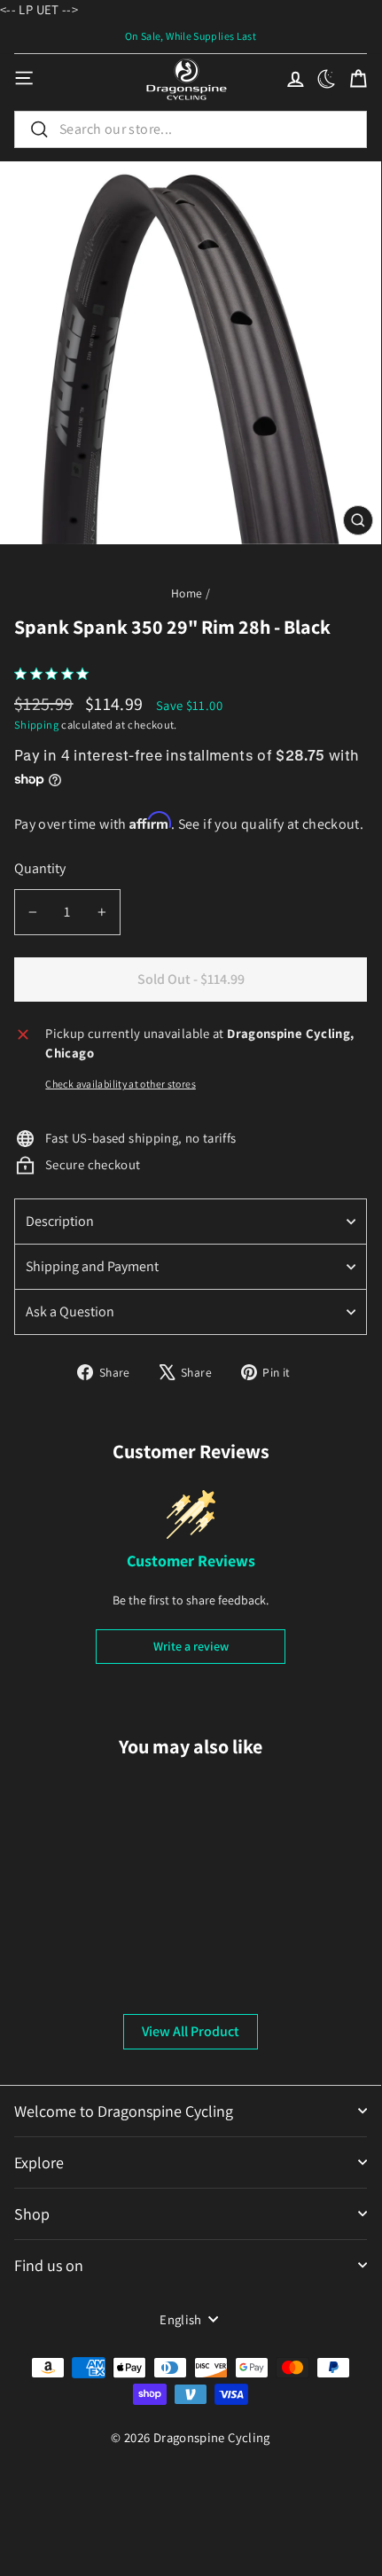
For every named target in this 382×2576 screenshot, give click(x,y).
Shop (32, 2214)
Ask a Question (70, 1311)
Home (187, 593)
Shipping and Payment (92, 1266)
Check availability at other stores (121, 1084)
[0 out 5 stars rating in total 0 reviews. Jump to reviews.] (56, 674)
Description (60, 1221)
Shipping (36, 725)
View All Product (191, 2031)
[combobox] (191, 129)
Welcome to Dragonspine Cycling (124, 2111)
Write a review (191, 1646)
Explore (39, 2162)
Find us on (49, 2265)
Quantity (40, 868)
